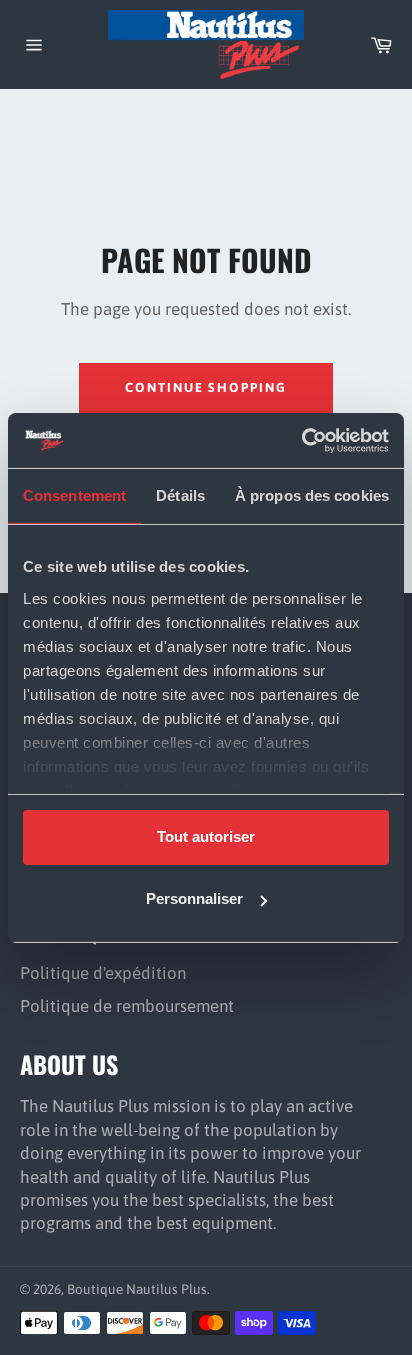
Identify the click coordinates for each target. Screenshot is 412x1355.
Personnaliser (194, 898)
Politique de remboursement (127, 1006)
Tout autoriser (206, 836)
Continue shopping (206, 387)
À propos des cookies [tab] (312, 495)
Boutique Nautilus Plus (137, 1289)
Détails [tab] (180, 495)
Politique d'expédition (103, 973)
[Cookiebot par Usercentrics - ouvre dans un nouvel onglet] (301, 440)
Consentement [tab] (74, 495)
